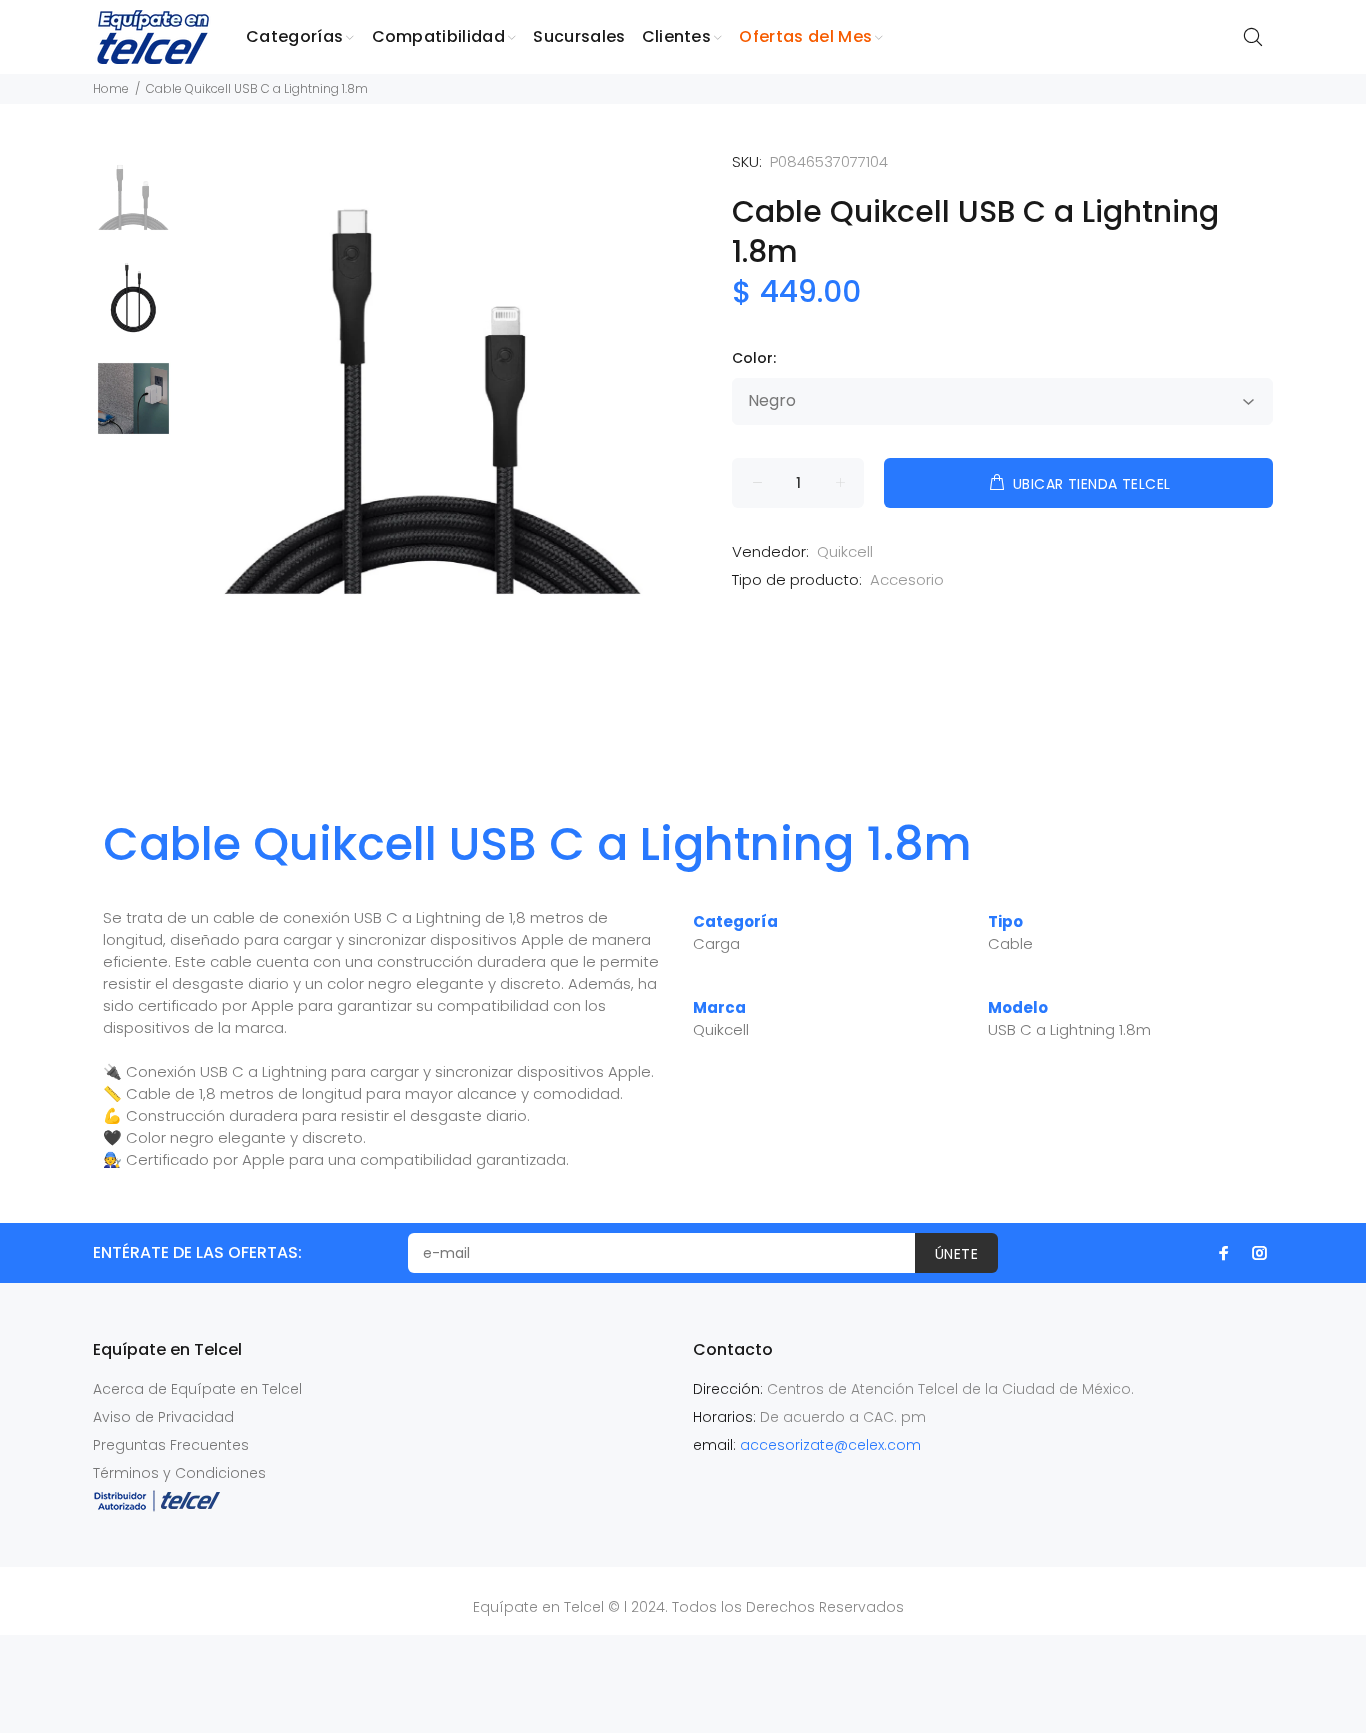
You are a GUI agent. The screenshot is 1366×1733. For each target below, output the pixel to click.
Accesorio (907, 579)
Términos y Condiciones (179, 1473)
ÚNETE (956, 1254)
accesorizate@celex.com (830, 1445)
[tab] (92, 779)
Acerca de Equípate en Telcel (197, 1389)
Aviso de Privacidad (163, 1417)
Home (111, 88)
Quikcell (845, 551)
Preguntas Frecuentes (171, 1445)
